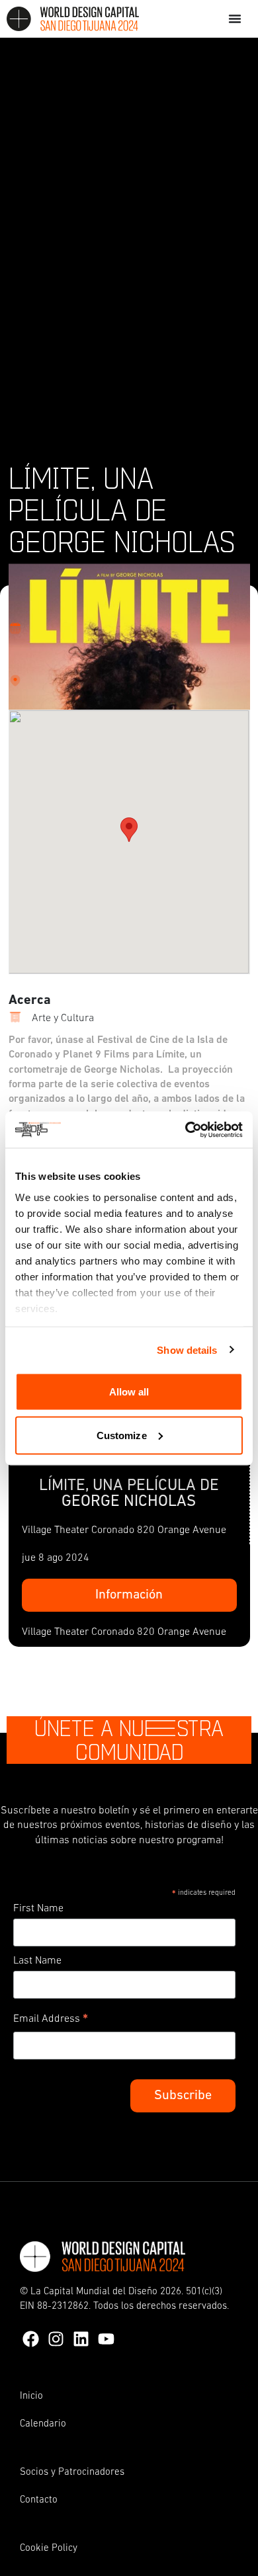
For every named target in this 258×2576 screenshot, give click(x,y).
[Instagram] (56, 2339)
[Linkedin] (81, 2339)
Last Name (37, 1961)
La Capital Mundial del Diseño (94, 2292)
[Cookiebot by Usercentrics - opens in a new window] (186, 1130)
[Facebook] (31, 2339)
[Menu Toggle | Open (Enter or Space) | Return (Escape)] (235, 19)
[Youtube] (106, 2339)
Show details (187, 1350)
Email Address (51, 2021)
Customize (122, 1435)
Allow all (129, 1392)
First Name (38, 1909)
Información (129, 1595)
